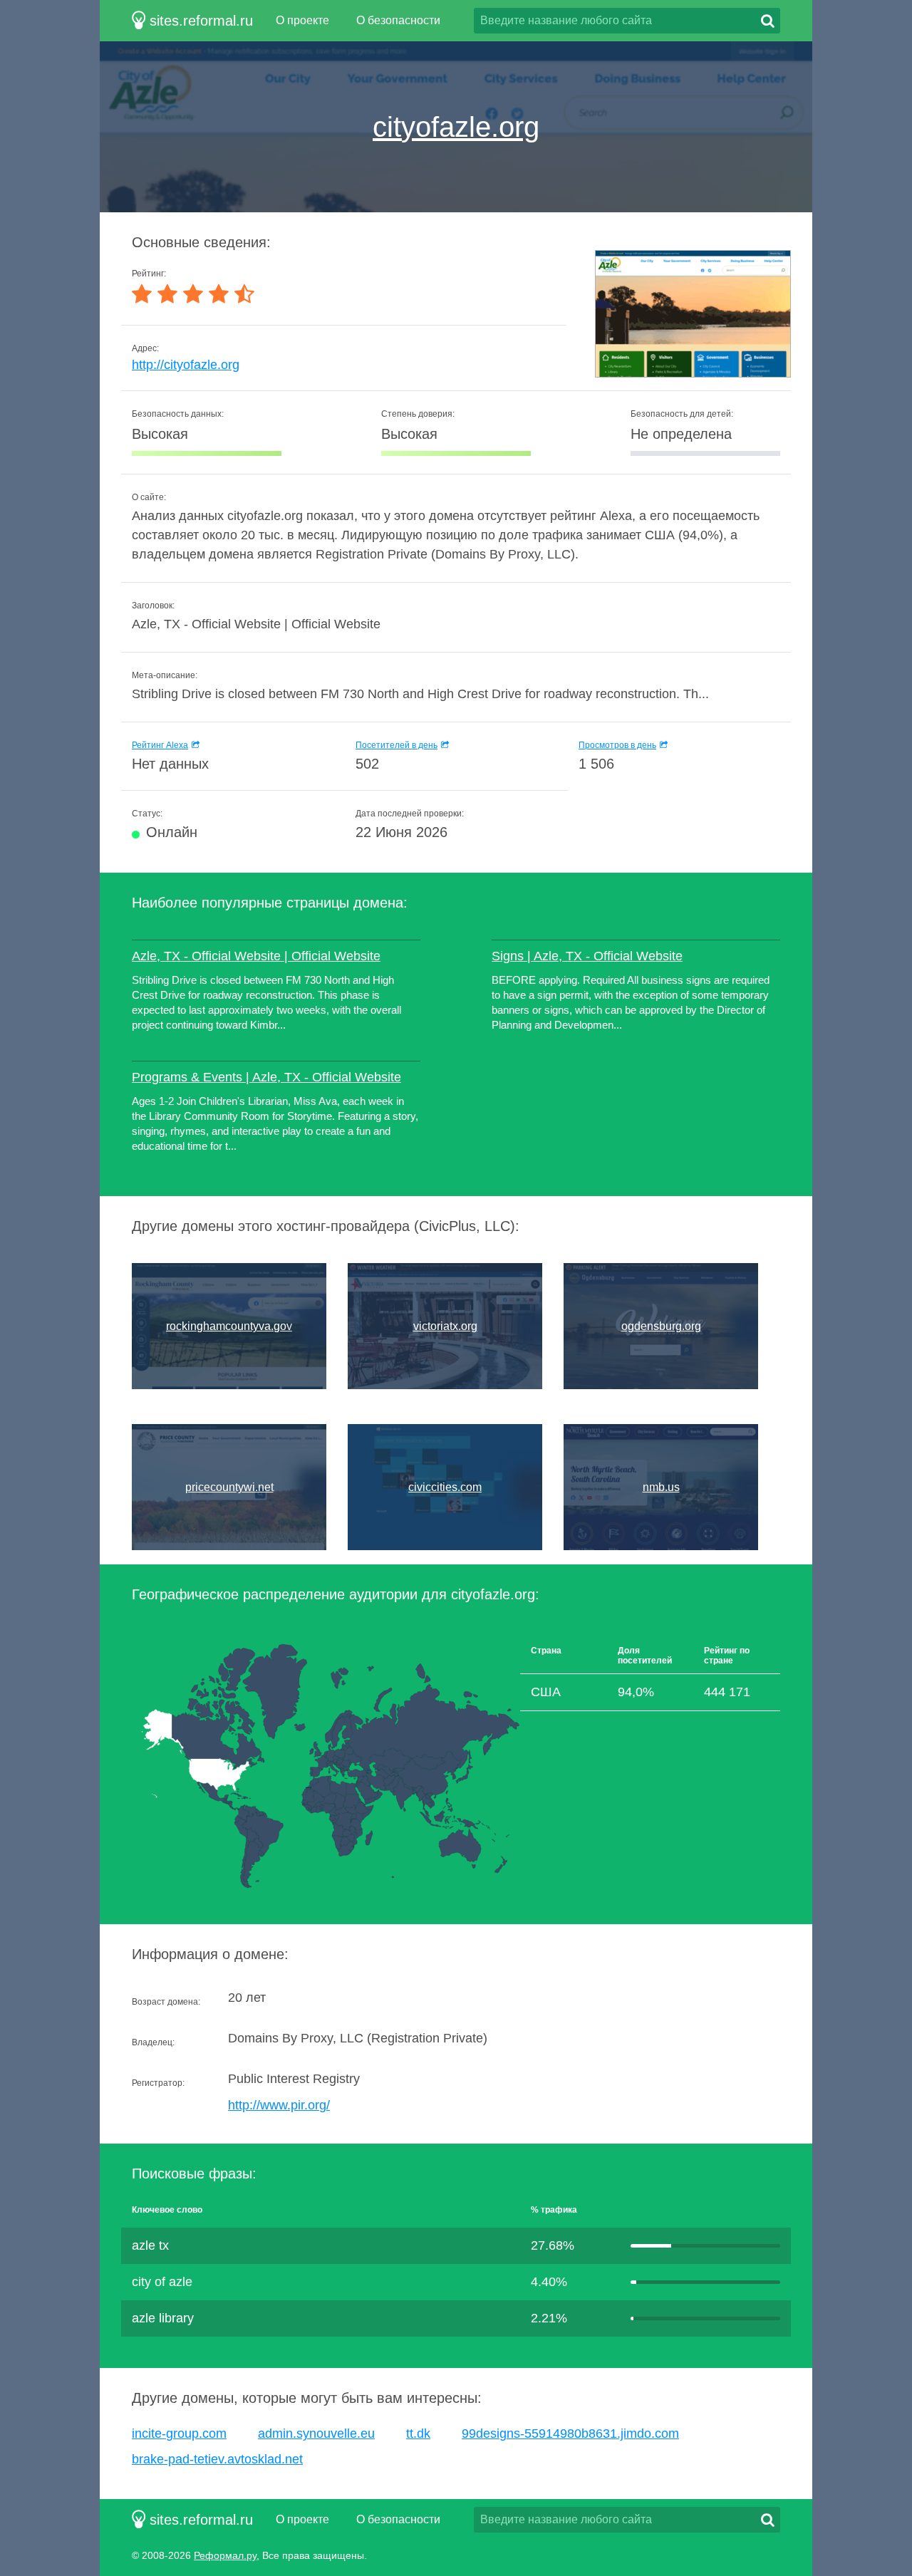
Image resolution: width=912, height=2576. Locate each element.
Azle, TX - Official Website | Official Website (256, 956)
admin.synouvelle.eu (316, 2434)
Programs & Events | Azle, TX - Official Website (266, 1077)
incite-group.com (179, 2434)
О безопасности (398, 20)
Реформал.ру (225, 2555)
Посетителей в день (397, 745)
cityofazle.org (456, 127)
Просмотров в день (617, 745)
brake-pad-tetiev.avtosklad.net (217, 2459)
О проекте (302, 20)
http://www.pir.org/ (279, 2105)
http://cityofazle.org (186, 365)
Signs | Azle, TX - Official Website (587, 956)
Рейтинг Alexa (160, 745)
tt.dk (418, 2434)
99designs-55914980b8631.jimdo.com (570, 2434)
